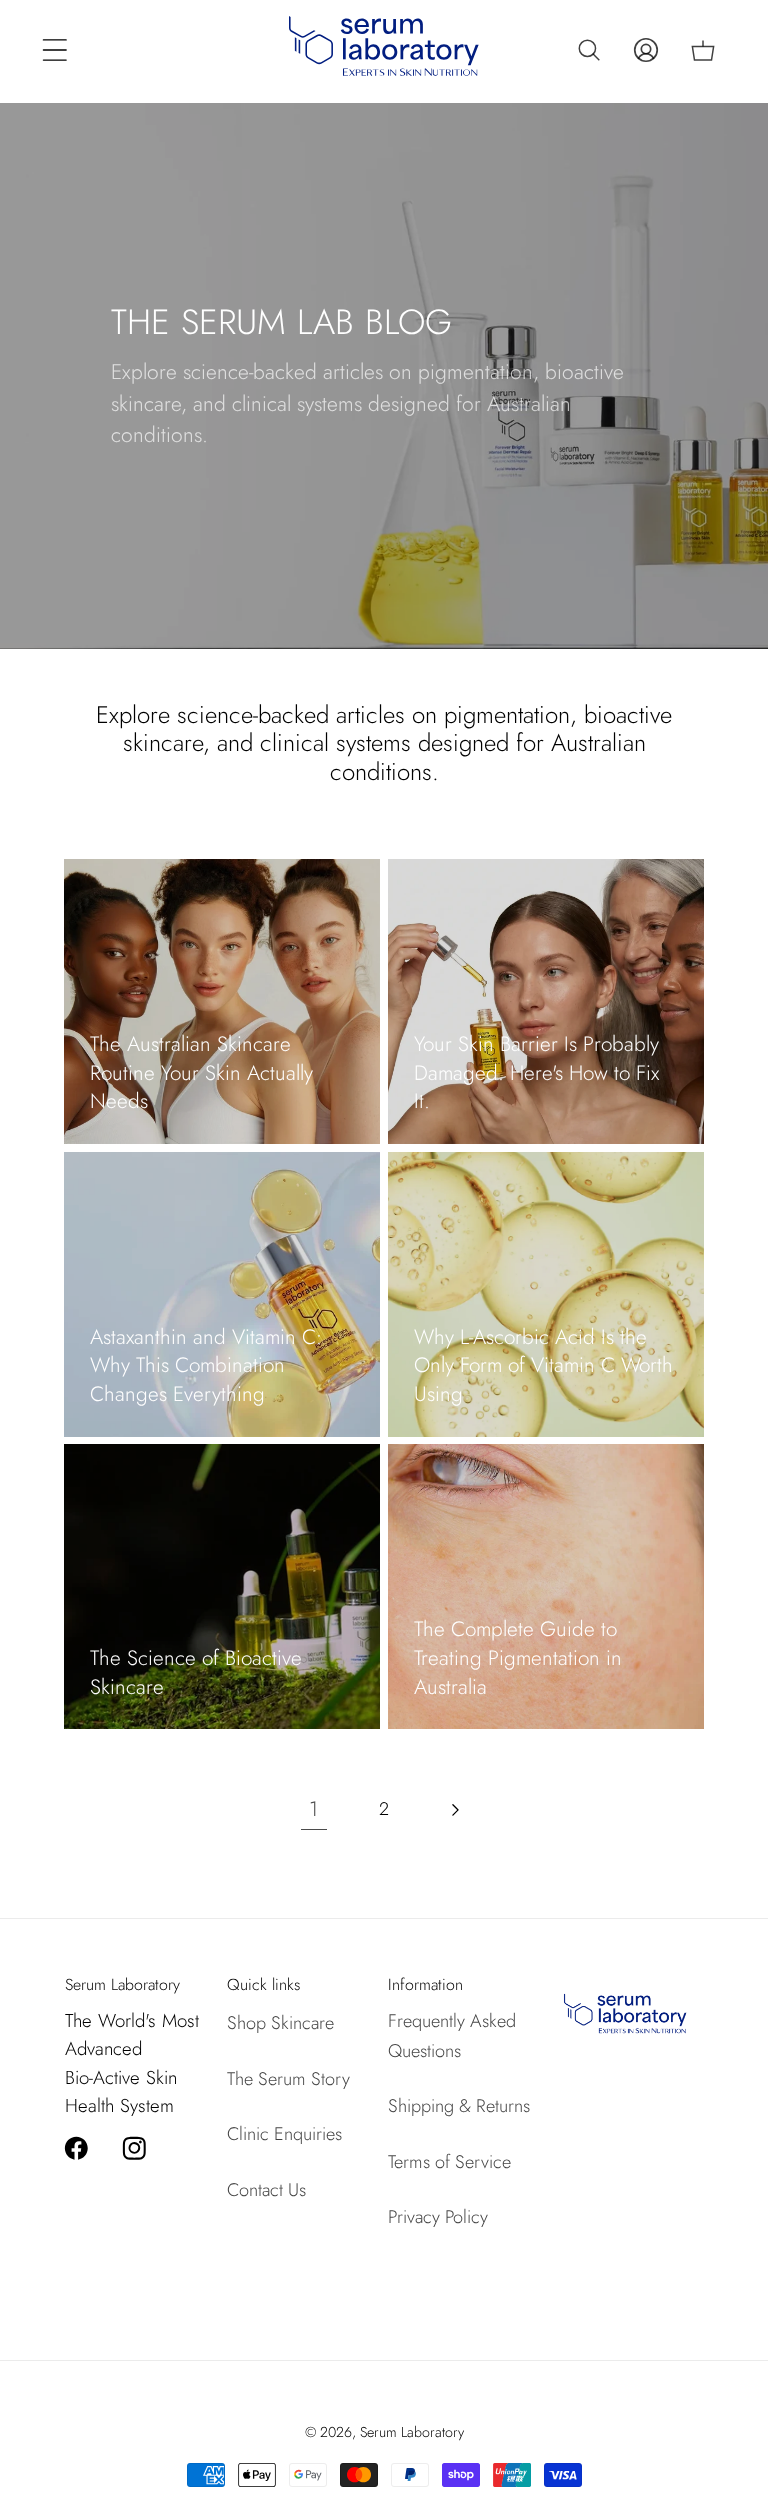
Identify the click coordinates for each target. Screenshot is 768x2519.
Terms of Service (449, 2162)
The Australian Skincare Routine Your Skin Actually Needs (201, 1073)
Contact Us (266, 2190)
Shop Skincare (280, 2023)
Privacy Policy (438, 2217)
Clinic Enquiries (284, 2134)
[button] (54, 50)
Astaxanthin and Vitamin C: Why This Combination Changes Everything (206, 1366)
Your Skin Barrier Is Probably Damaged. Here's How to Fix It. (536, 1073)
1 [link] (313, 1809)
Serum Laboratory (412, 2432)
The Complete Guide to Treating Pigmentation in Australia (518, 1658)
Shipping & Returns (459, 2106)
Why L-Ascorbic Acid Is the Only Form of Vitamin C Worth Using (543, 1366)
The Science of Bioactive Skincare (196, 1672)
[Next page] (454, 1809)
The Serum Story (288, 2079)
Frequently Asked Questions (452, 2035)
